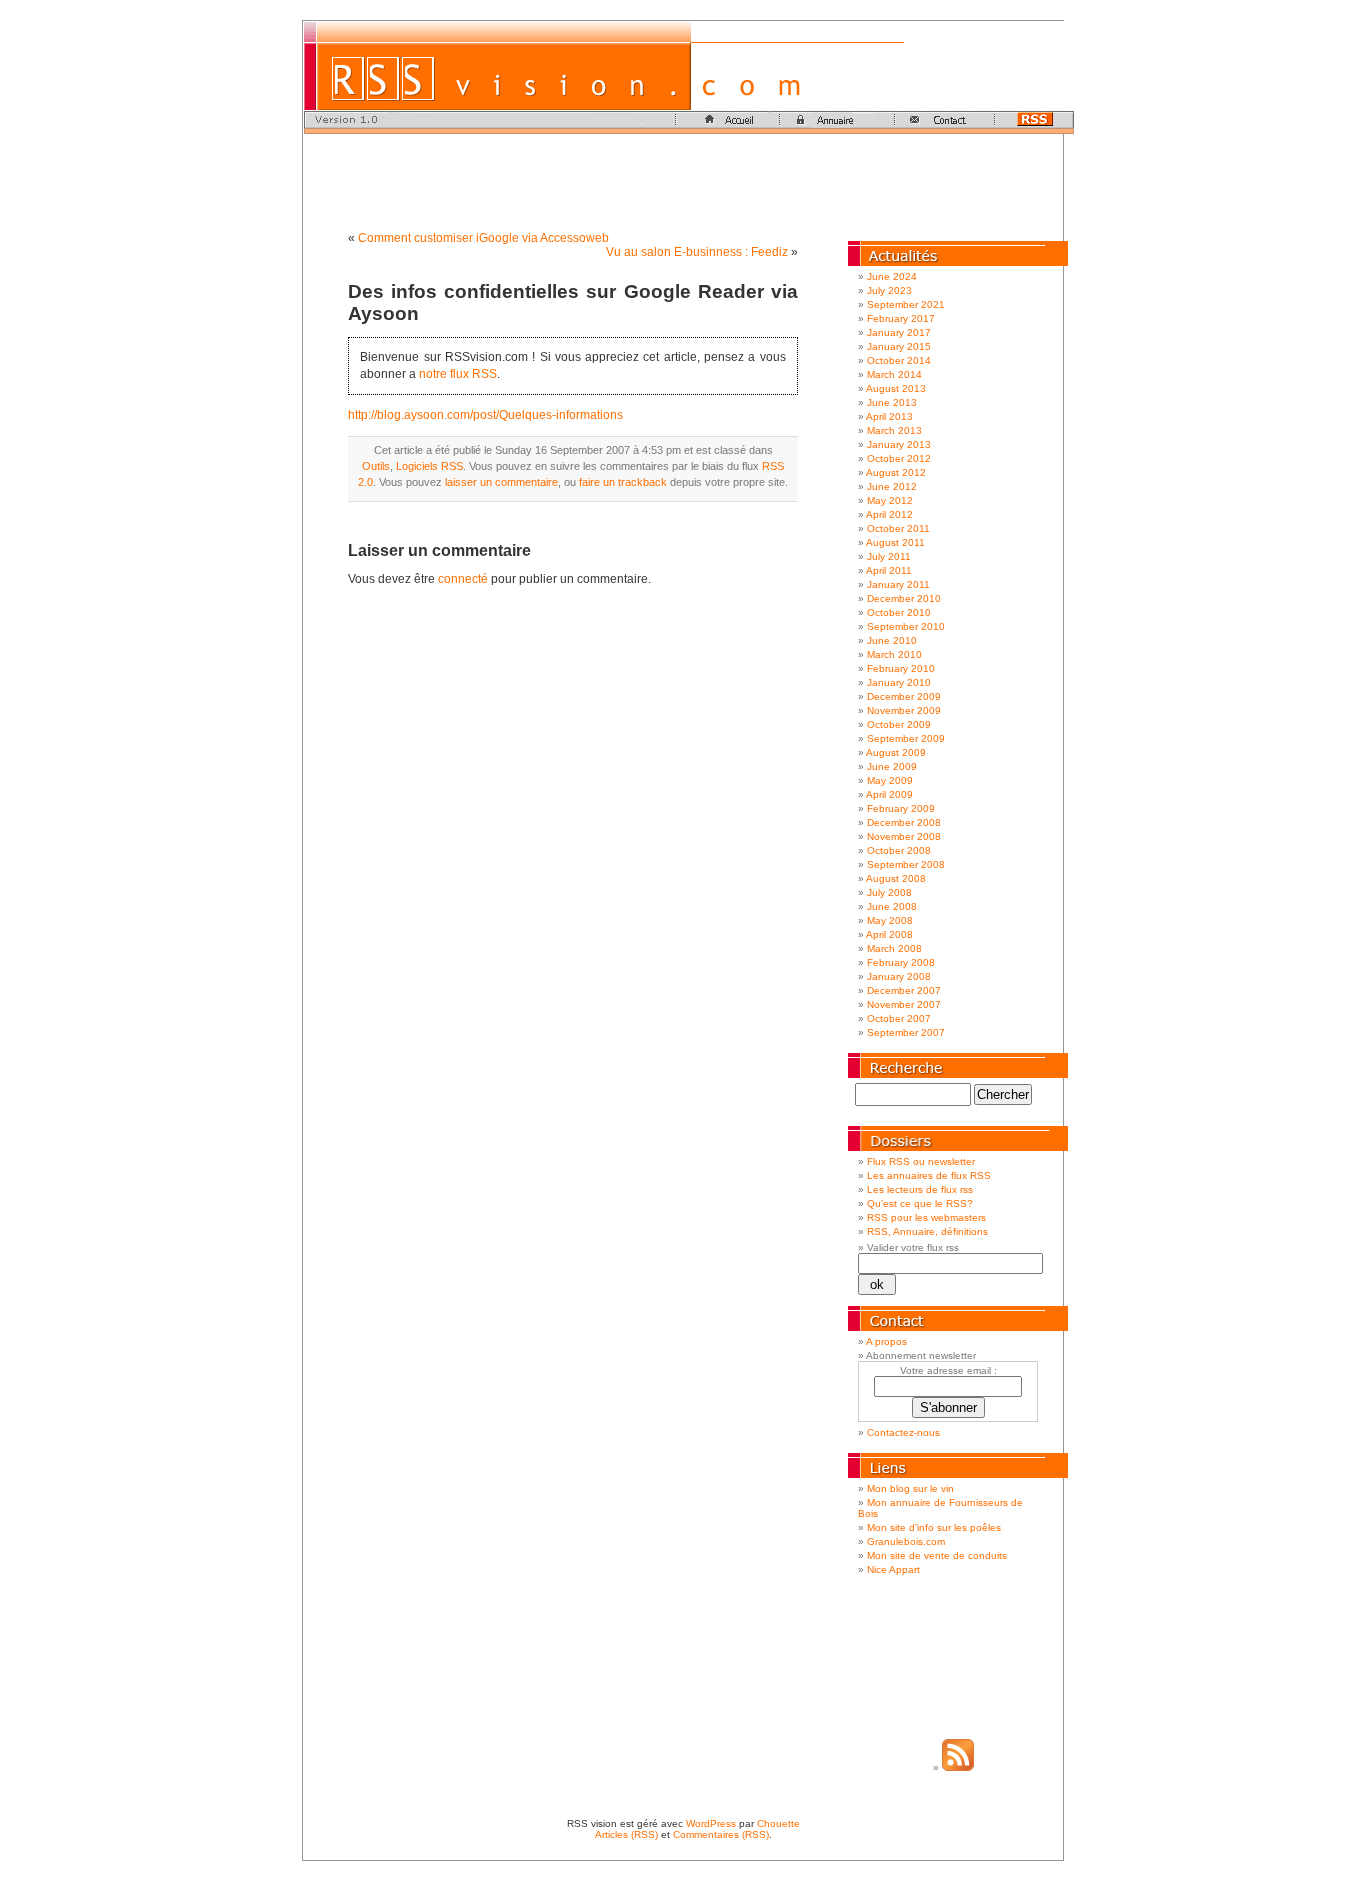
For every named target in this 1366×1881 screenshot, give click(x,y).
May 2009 (890, 780)
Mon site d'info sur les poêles (934, 1527)
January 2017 (899, 332)
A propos (886, 1341)
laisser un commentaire (501, 482)
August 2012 (896, 472)
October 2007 (899, 1018)
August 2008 (896, 878)
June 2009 (892, 766)
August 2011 (895, 542)
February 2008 (901, 962)
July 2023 (889, 290)
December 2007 (904, 990)
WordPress (711, 1823)
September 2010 (906, 626)
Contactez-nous (903, 1432)
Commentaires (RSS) (721, 1834)
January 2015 (899, 346)
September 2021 (906, 304)
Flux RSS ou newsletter (921, 1161)
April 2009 (889, 794)
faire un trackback (623, 482)
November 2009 (904, 710)
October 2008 (899, 850)
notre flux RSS (458, 374)
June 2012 (892, 486)
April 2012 (889, 514)
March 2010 (894, 654)
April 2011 (889, 570)
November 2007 (904, 1004)
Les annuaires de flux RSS (929, 1175)
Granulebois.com (906, 1541)
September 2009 (906, 738)
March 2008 (894, 948)
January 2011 (898, 584)
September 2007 (906, 1032)
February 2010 (901, 668)
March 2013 (894, 430)
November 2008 (904, 836)
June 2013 (892, 402)
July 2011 (889, 556)
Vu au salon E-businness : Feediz (697, 252)
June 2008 (892, 906)
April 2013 (889, 416)
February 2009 (901, 808)
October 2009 (899, 724)
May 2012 (890, 500)
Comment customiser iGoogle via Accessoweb (483, 238)
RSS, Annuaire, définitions (927, 1231)
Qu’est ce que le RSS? (920, 1203)
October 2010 (899, 612)
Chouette (778, 1823)
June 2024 (892, 276)
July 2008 (889, 892)
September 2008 (906, 864)
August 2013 (896, 388)
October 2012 (899, 458)
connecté (463, 579)
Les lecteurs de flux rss (920, 1189)
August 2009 (896, 752)
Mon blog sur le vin (910, 1488)
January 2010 (899, 682)
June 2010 (892, 640)
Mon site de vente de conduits (937, 1555)
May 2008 (890, 920)
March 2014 (894, 374)
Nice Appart (893, 1569)
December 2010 (904, 598)
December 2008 (904, 822)
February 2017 (901, 318)
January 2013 (899, 444)
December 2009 (904, 696)
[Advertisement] (683, 179)
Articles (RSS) (626, 1834)
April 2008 (889, 934)
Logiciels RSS (429, 466)
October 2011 (898, 528)
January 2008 (899, 976)
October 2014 (899, 360)
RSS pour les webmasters (926, 1217)
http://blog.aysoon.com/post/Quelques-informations (485, 415)
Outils (376, 466)
